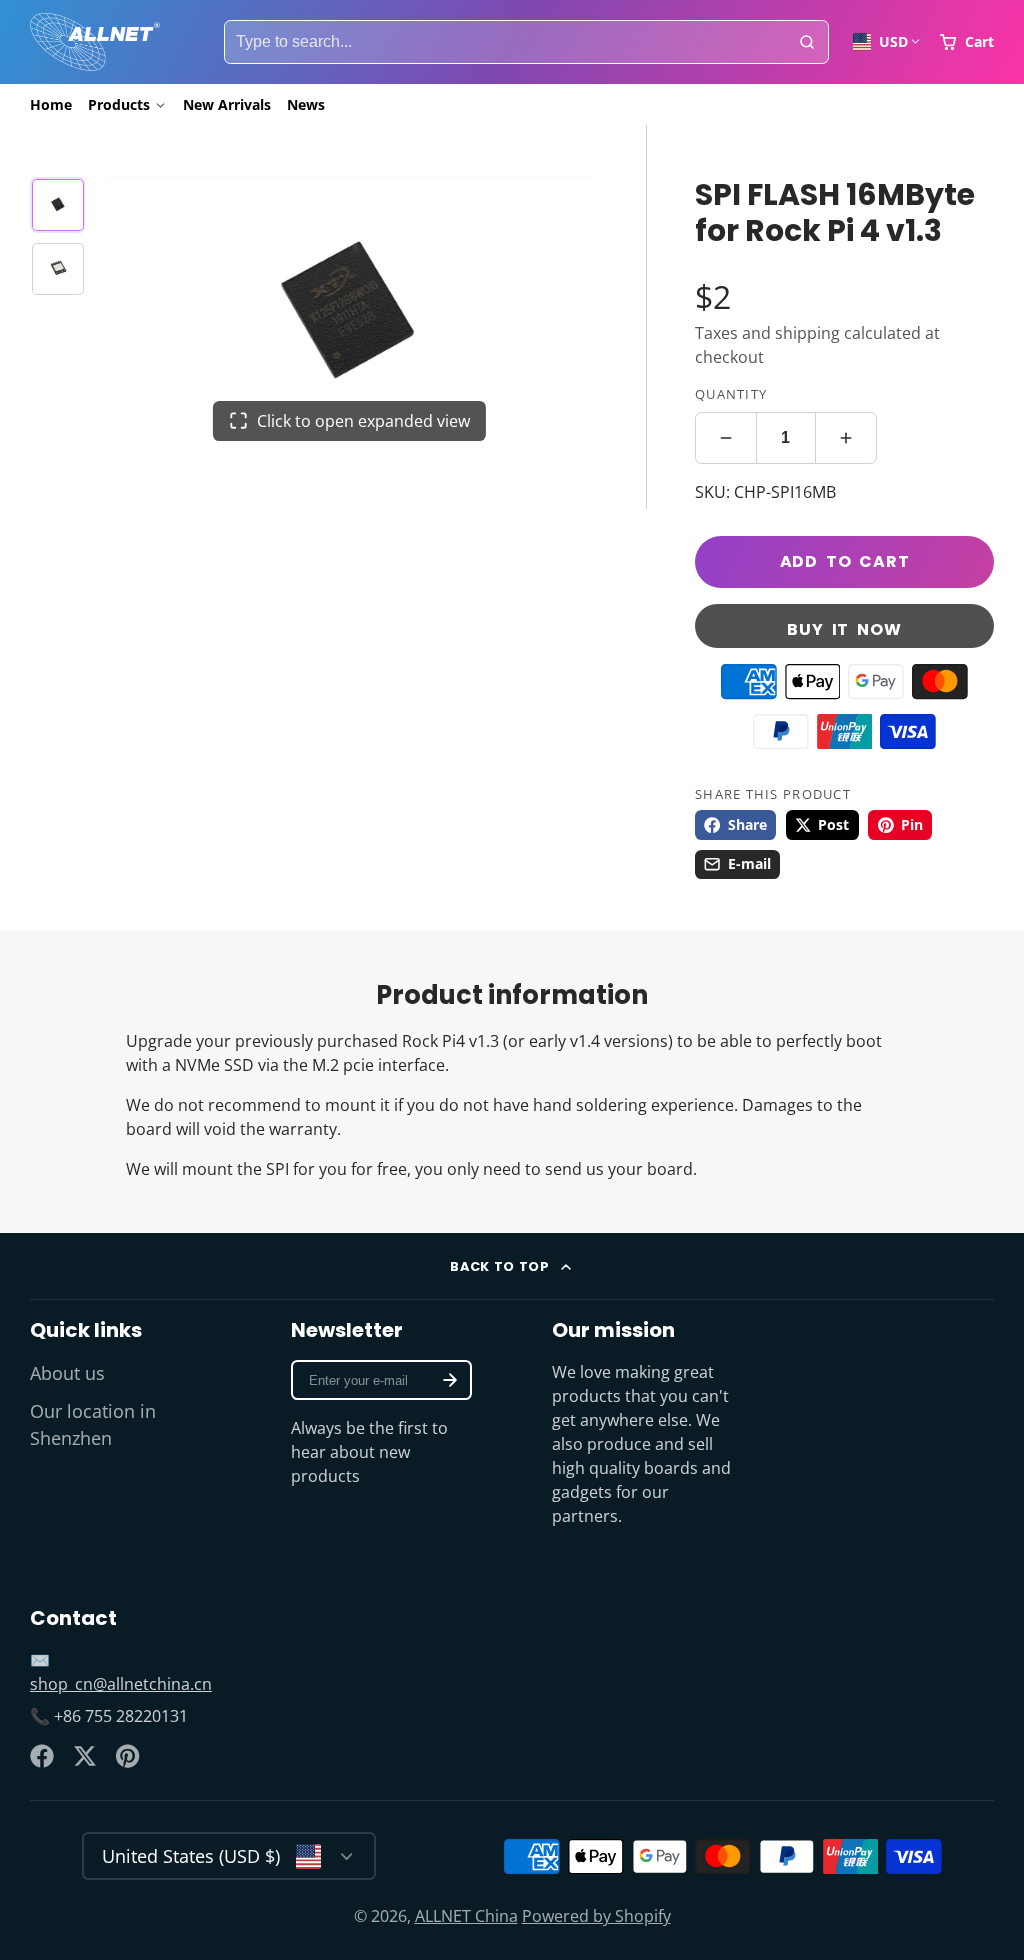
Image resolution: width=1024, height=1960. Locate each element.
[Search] (807, 42)
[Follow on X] (85, 1756)
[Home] (95, 42)
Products (119, 104)
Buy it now (844, 629)
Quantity (731, 394)
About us (67, 1373)
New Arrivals (227, 104)
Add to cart (845, 561)
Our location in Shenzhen (93, 1424)
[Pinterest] (128, 1756)
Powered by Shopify (596, 1916)
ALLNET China (466, 1916)
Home (51, 104)
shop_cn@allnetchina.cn (121, 1684)
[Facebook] (42, 1756)
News (306, 104)
